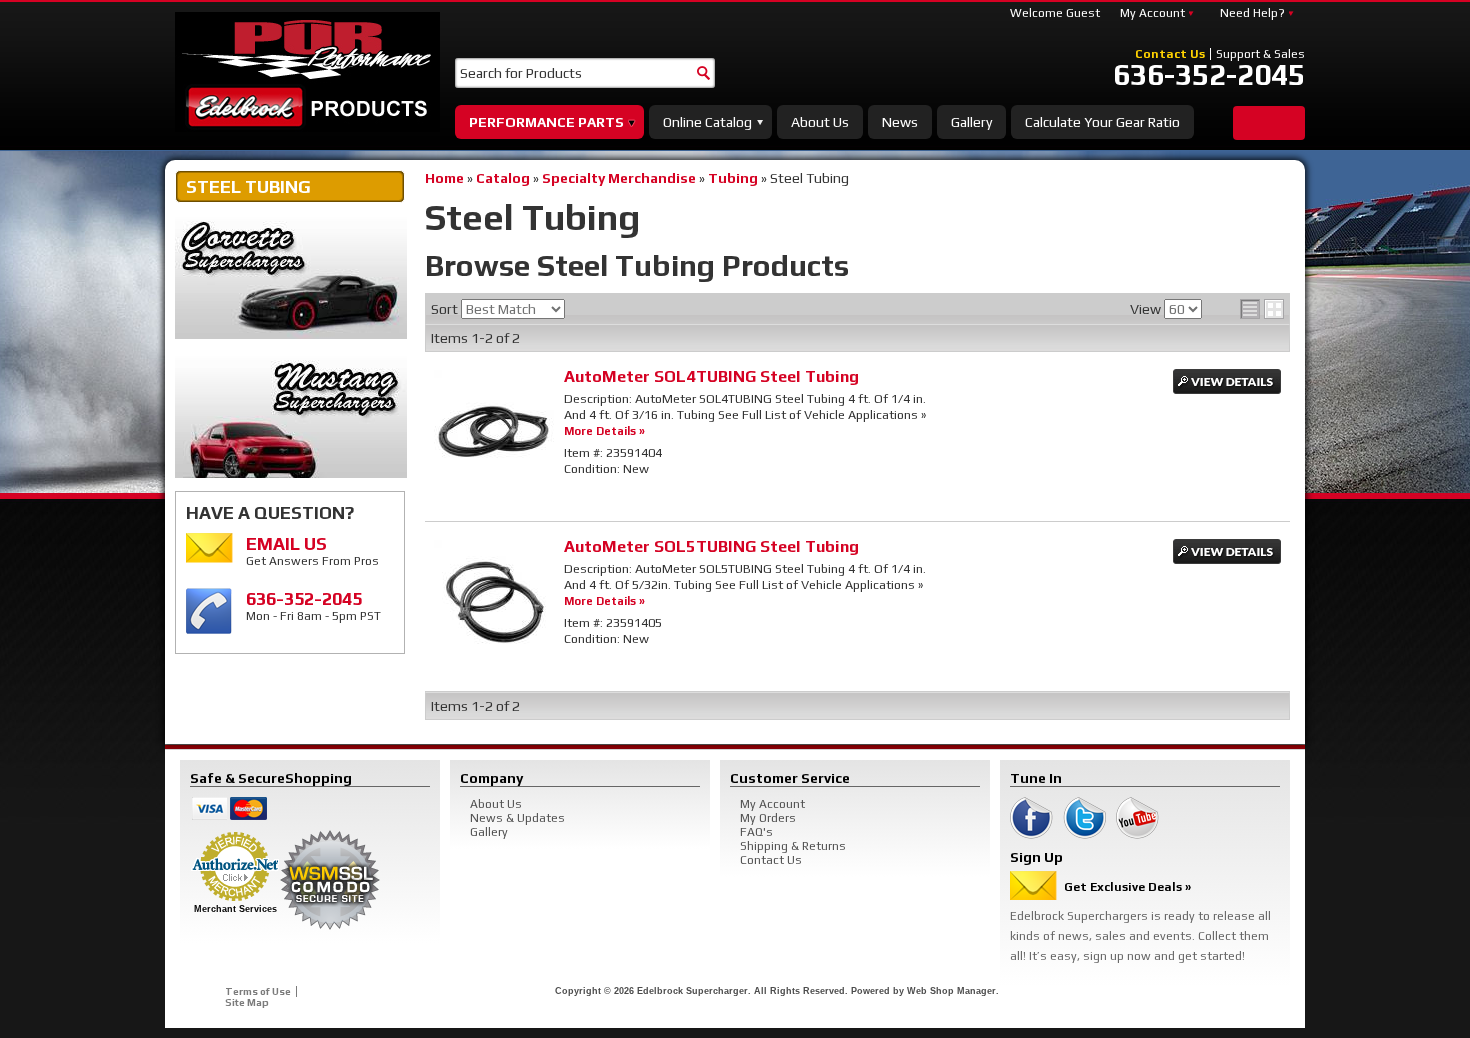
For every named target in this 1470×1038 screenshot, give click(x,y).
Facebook (1031, 818)
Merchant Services (235, 909)
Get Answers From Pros (312, 550)
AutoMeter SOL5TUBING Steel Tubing (711, 546)
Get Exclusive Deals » (1127, 887)
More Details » (604, 430)
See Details (1227, 381)
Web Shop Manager (951, 991)
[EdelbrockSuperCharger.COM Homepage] (307, 72)
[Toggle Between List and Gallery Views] (1262, 309)
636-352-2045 (1209, 75)
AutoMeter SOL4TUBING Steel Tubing (711, 376)
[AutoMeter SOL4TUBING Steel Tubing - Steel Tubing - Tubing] (494, 484)
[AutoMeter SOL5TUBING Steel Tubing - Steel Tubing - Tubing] (494, 654)
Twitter (1084, 818)
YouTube (1137, 818)
